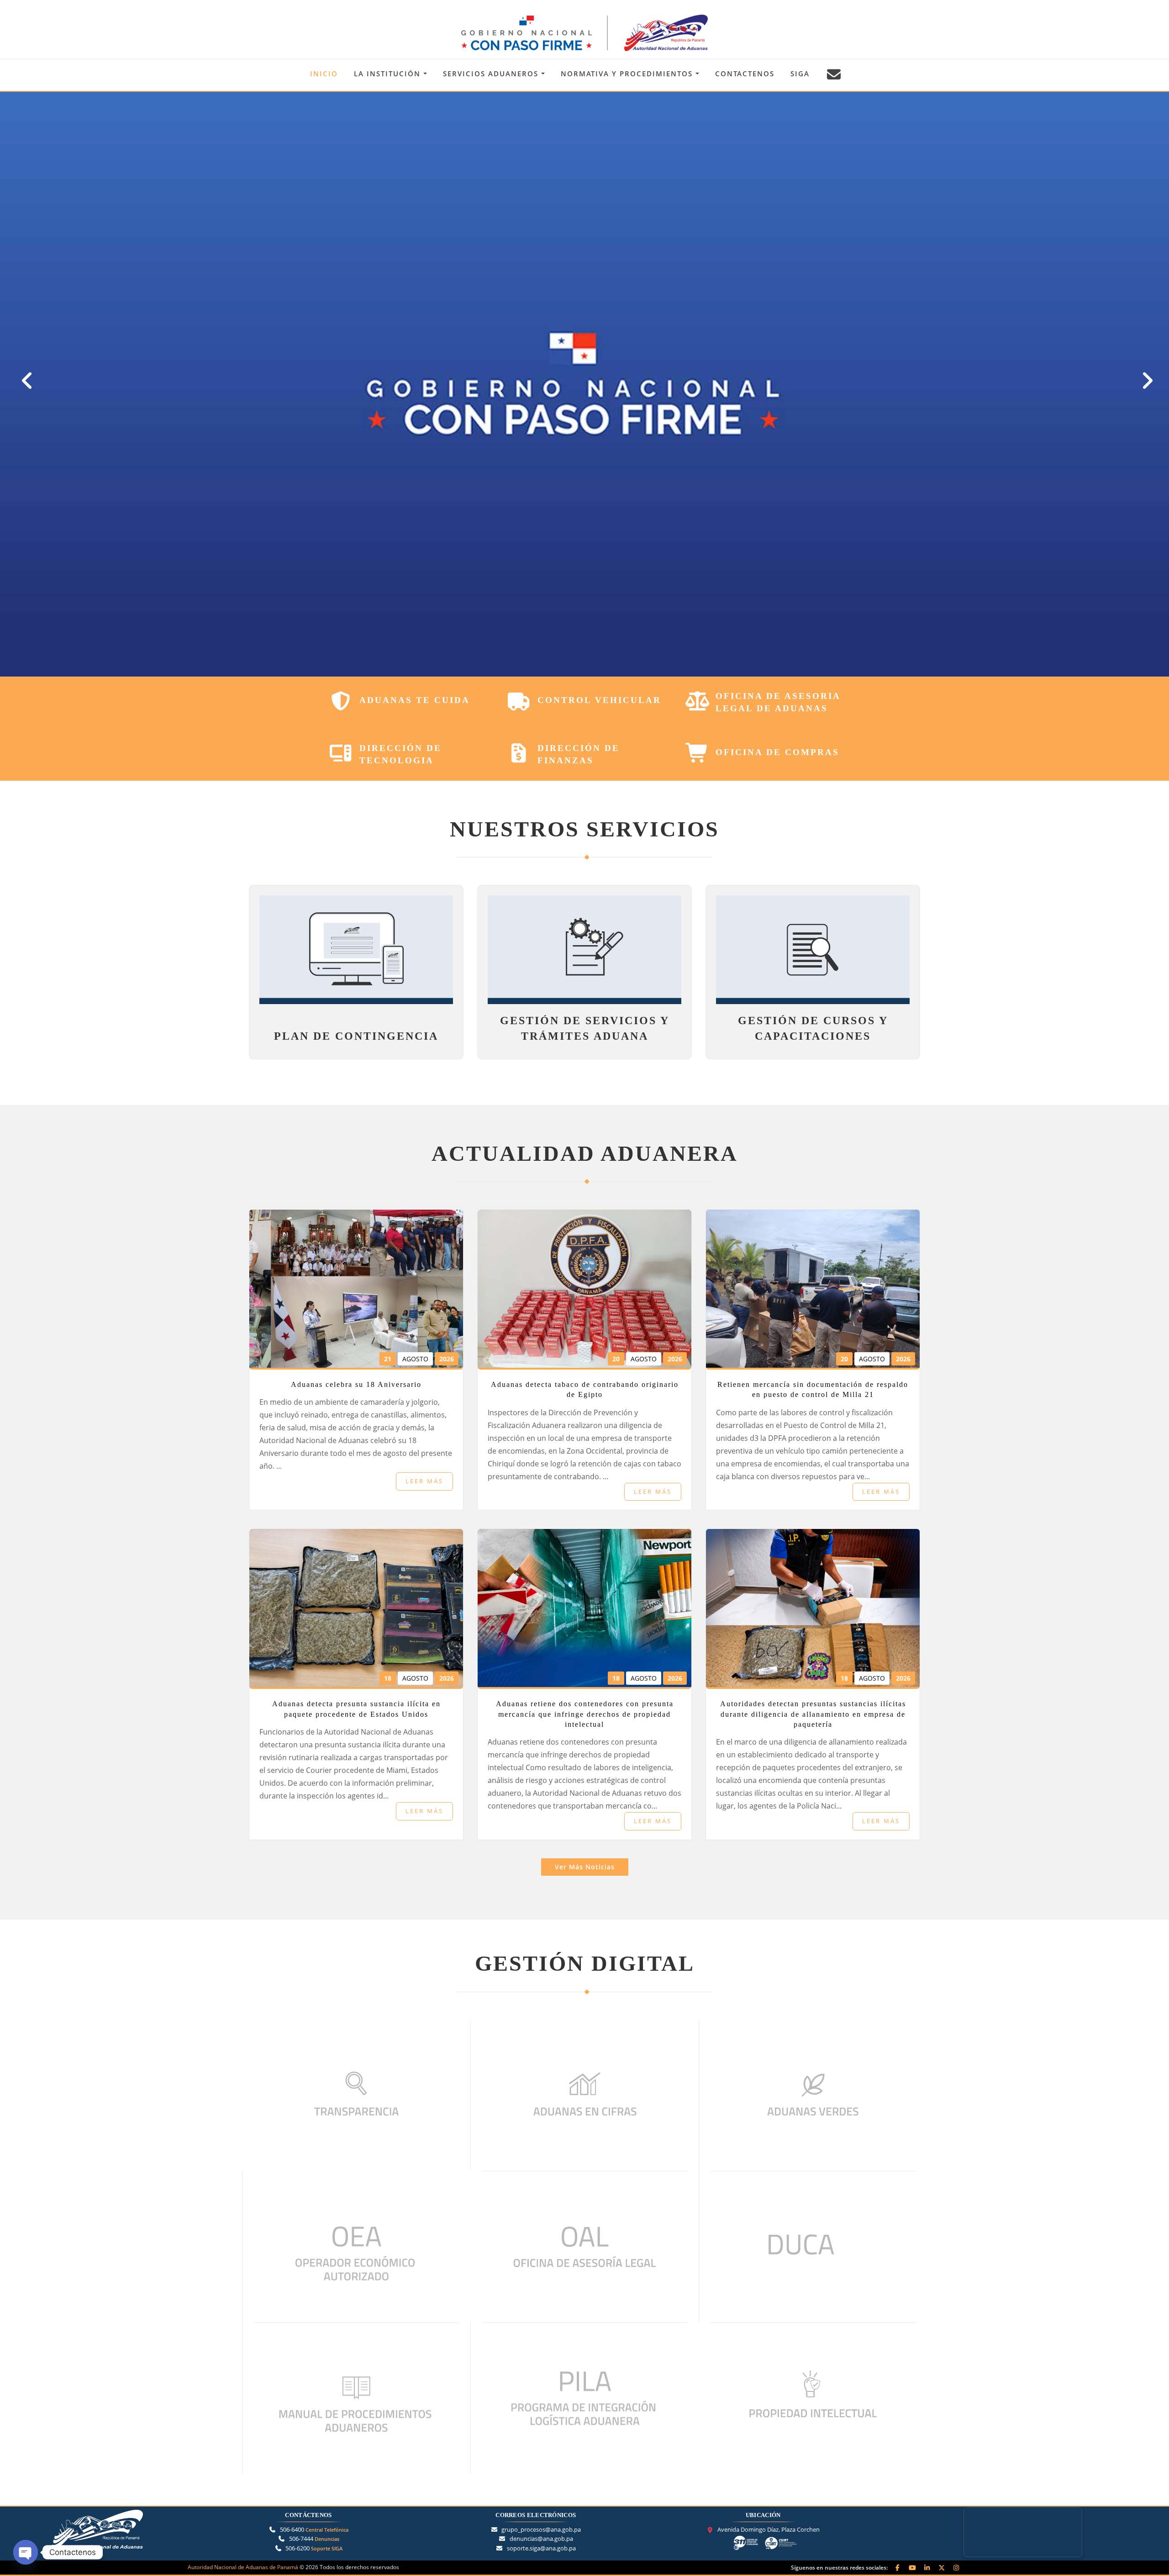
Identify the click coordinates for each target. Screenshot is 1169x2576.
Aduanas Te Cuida (415, 700)
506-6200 (314, 2548)
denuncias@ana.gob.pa (541, 2539)
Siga (800, 74)
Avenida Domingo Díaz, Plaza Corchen (769, 2530)
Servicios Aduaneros (492, 74)
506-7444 (314, 2539)
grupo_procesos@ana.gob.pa (541, 2529)
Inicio (324, 74)
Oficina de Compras (777, 752)
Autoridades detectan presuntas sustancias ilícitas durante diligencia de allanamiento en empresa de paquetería (813, 1714)
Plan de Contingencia (356, 1036)
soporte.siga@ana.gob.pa (541, 2548)
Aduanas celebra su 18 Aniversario (356, 1384)
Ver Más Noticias (585, 1867)
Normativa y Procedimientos (628, 74)
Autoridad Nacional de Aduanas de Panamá (243, 2567)
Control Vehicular (599, 700)
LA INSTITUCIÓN (389, 74)
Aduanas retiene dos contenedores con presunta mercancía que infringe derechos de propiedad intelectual (585, 1714)
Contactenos (745, 74)
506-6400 (314, 2529)
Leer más (424, 1481)
